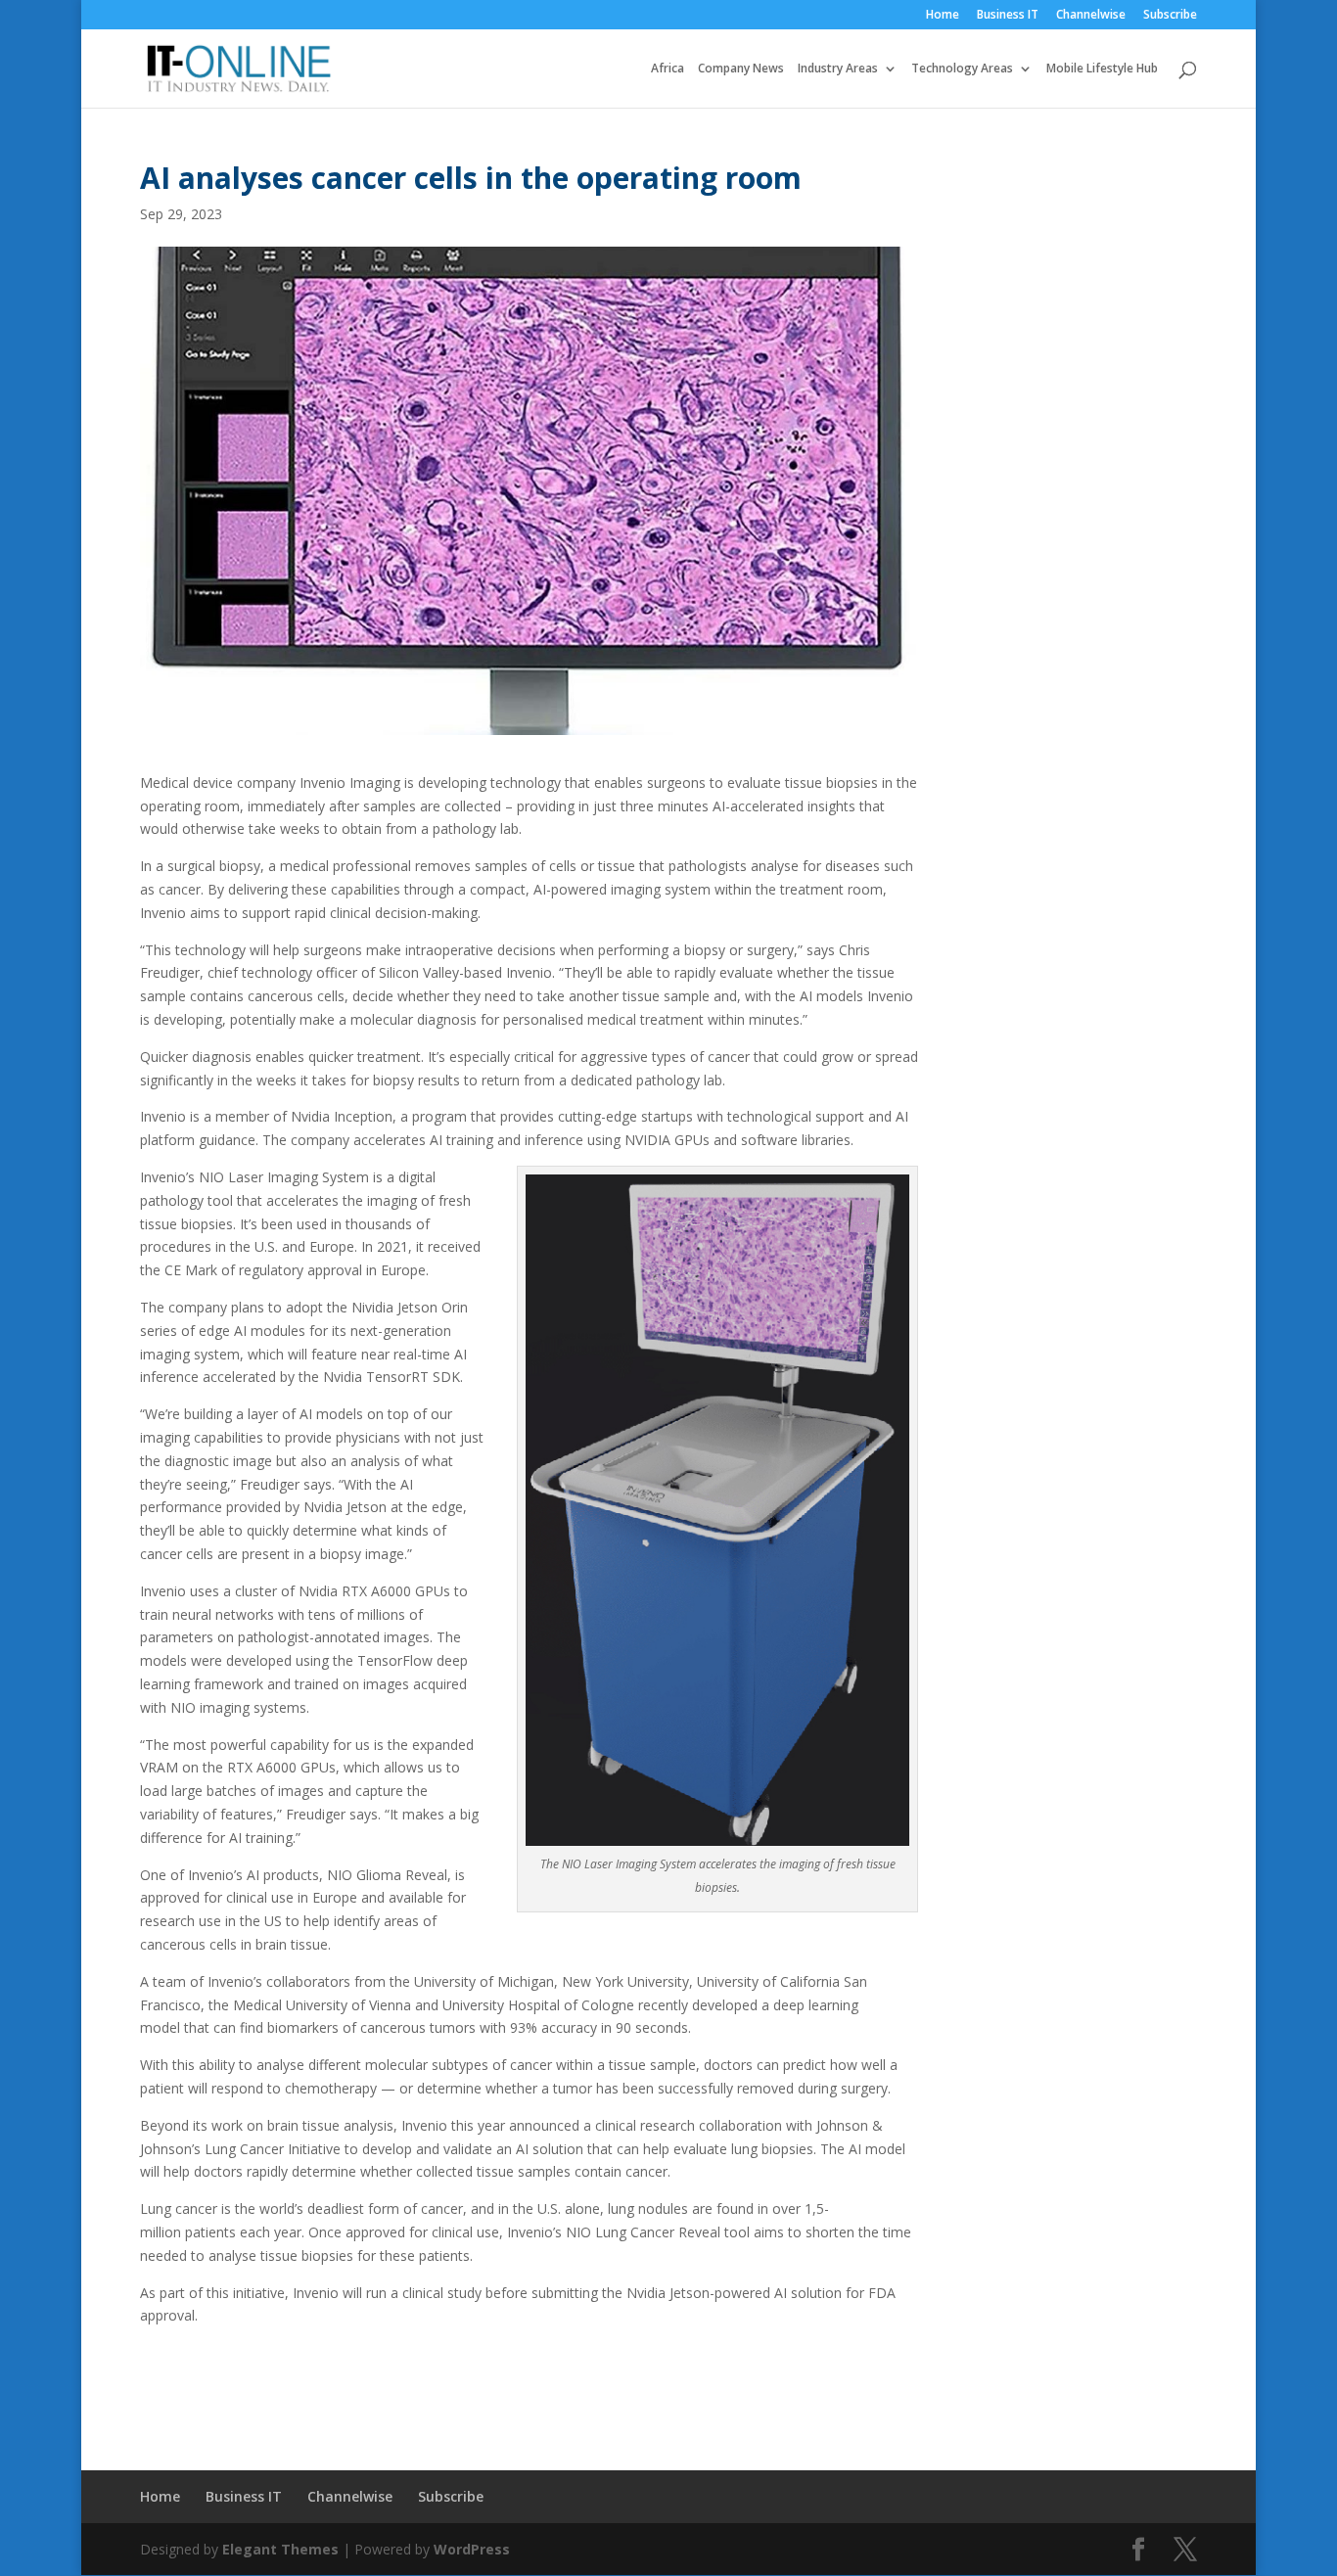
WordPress (472, 2549)
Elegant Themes (280, 2549)
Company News (741, 69)
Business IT (1008, 16)
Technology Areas (962, 69)
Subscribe (1170, 16)
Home (943, 16)
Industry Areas (838, 69)
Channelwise (1091, 16)
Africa (668, 69)
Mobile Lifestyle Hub (1102, 69)
